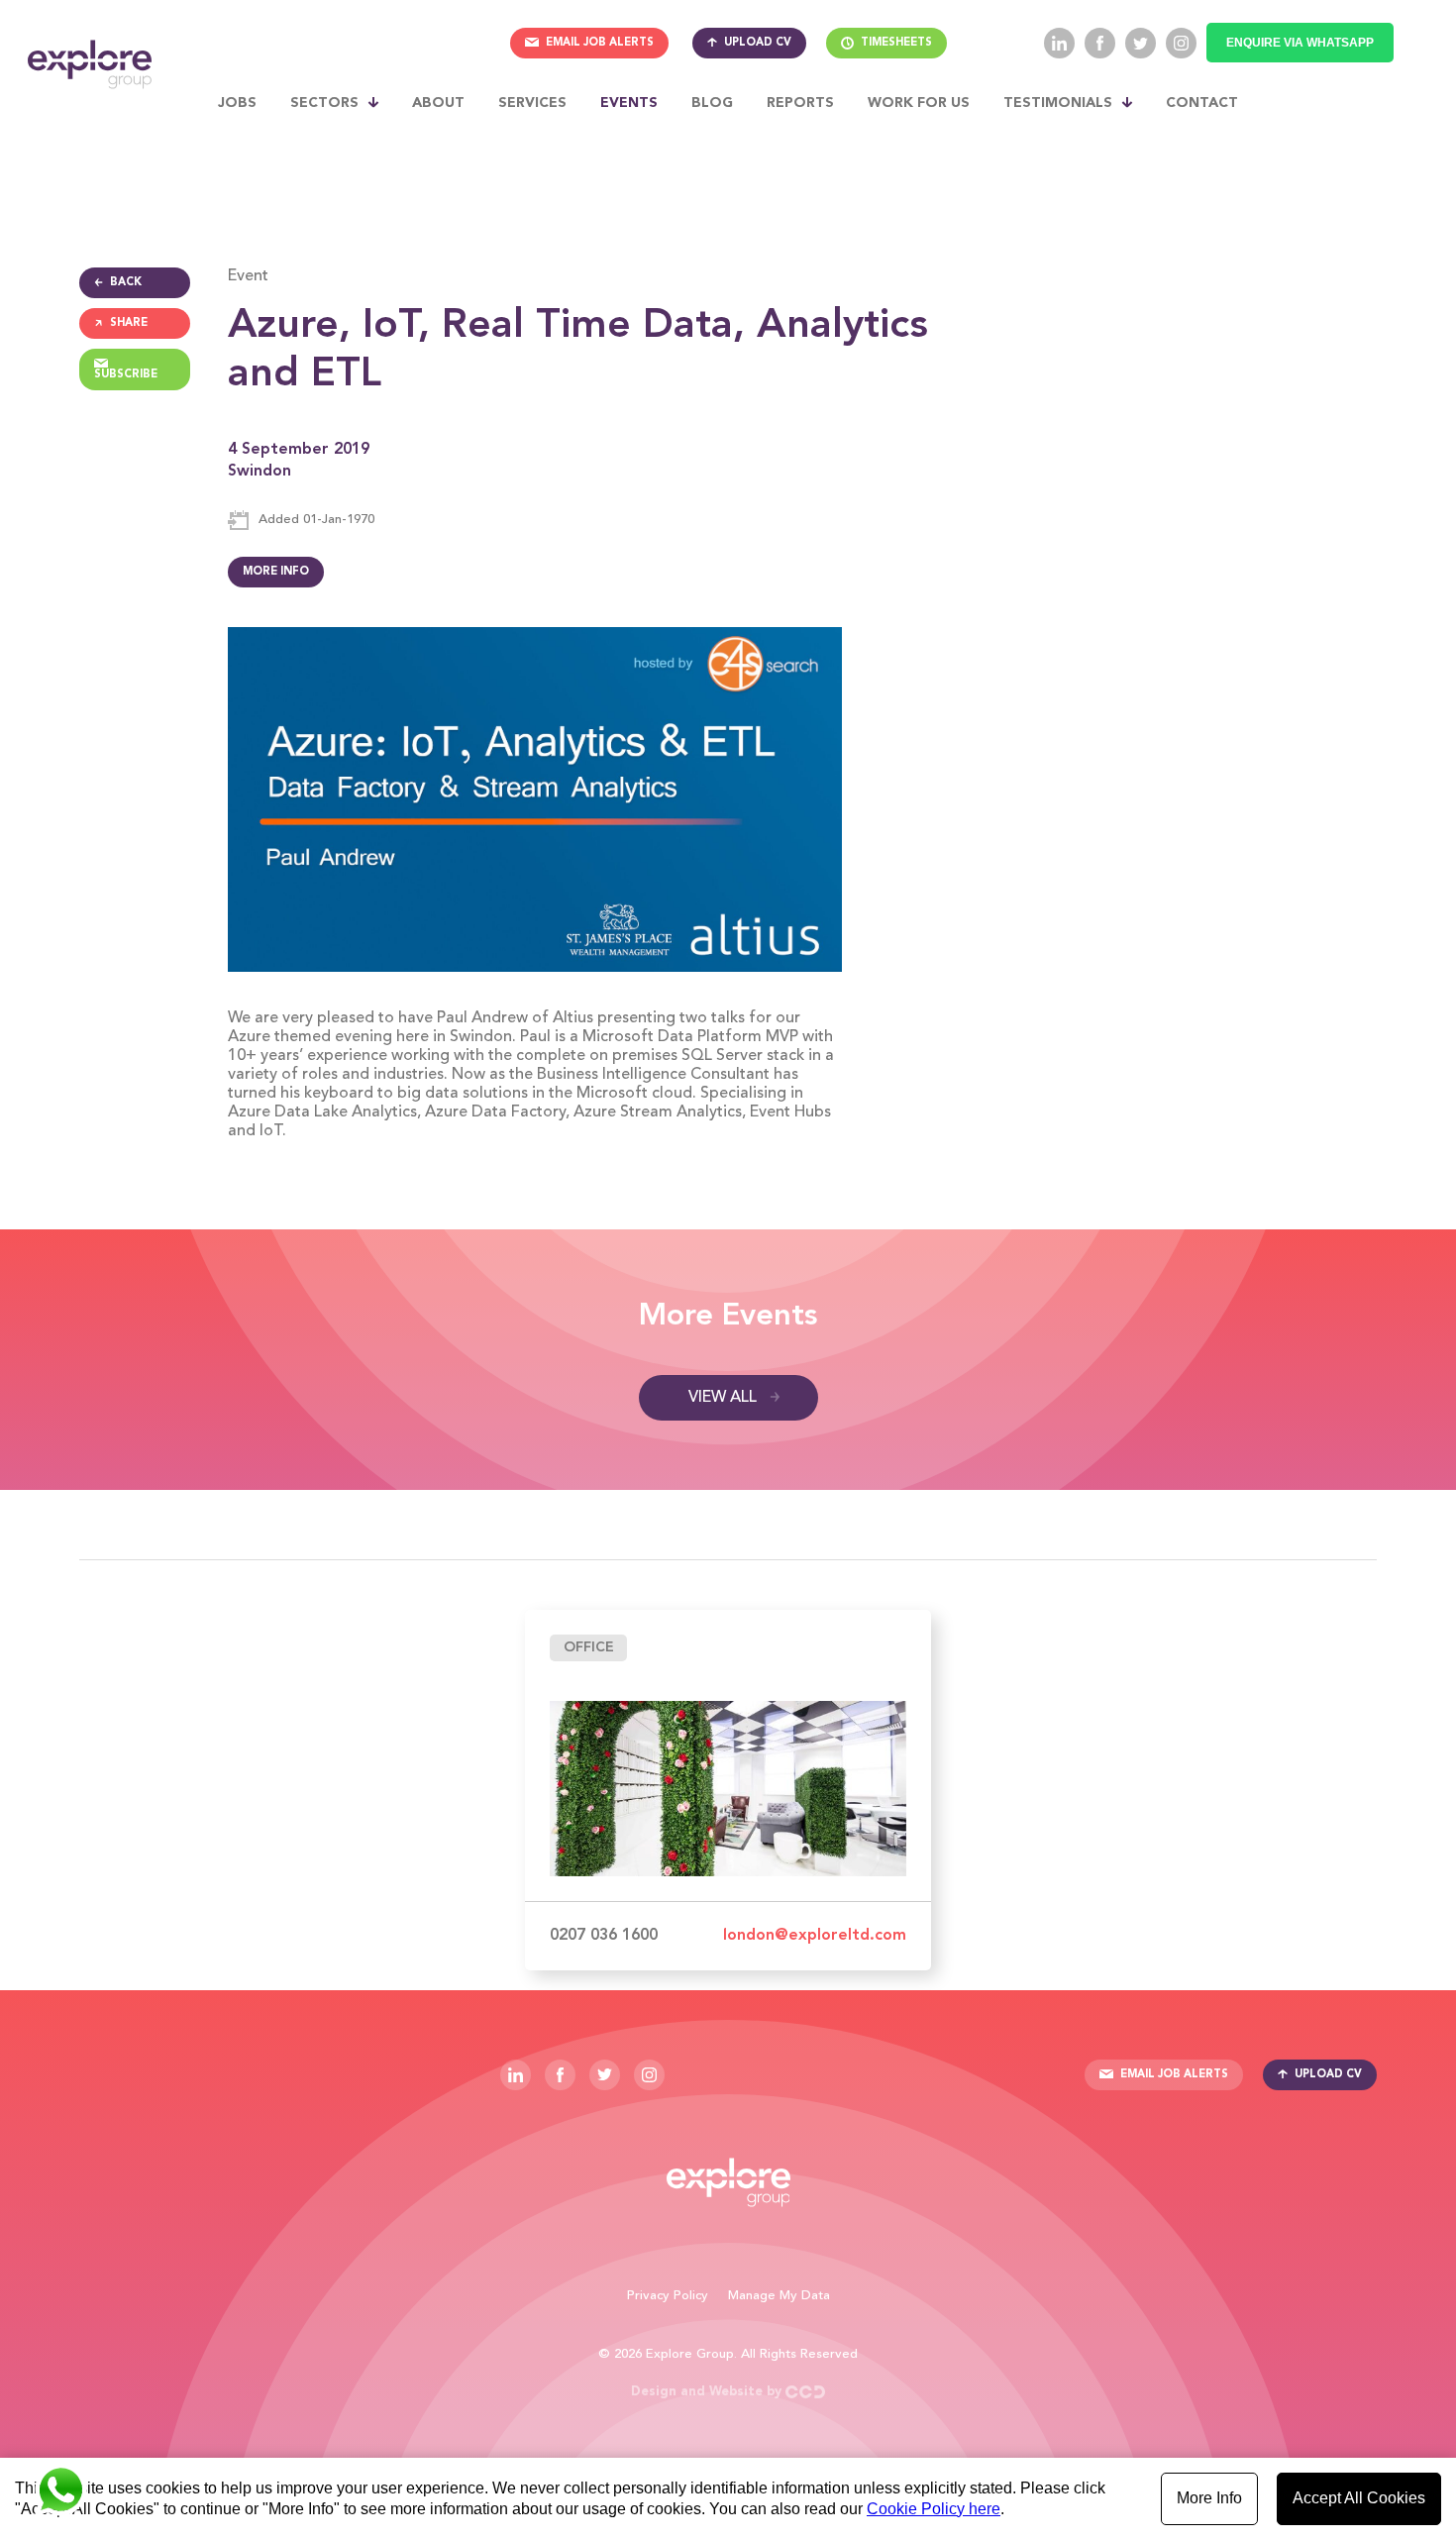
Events (629, 103)
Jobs (237, 103)
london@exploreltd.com (815, 1936)
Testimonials (1058, 103)
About (438, 103)
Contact (1202, 103)
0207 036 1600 (604, 1936)
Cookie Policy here (934, 2509)
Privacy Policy (668, 2296)
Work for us (919, 103)
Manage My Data (779, 2296)
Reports (800, 103)
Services (532, 103)
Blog (712, 103)
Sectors (324, 103)
